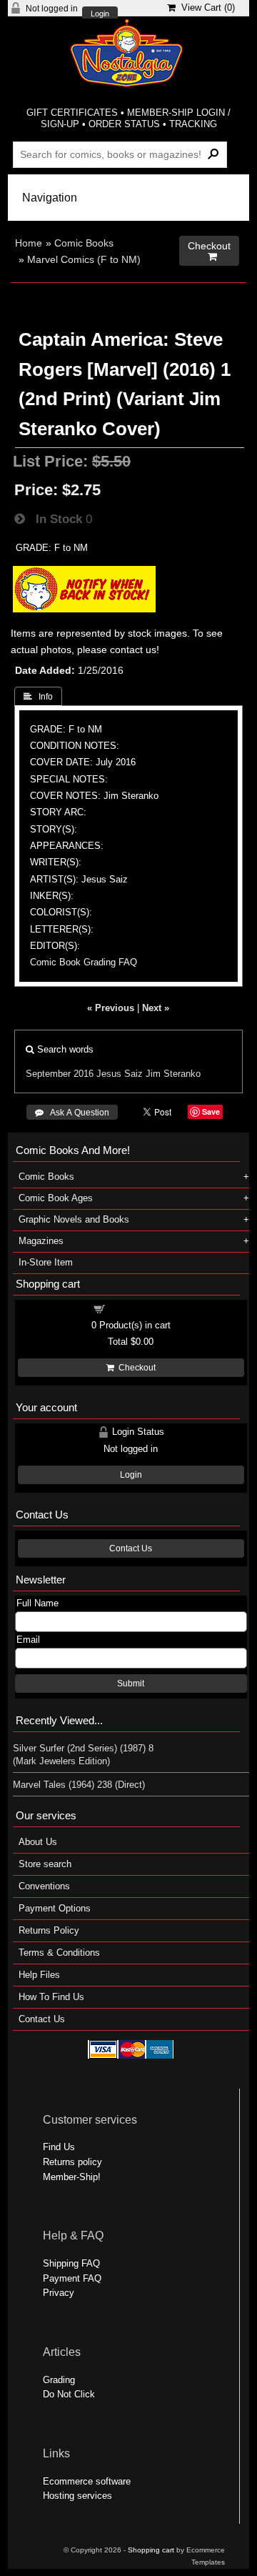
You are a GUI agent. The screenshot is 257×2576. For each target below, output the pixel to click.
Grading (59, 2380)
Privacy (59, 2293)
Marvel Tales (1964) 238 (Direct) (79, 1785)
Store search (45, 1864)
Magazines (41, 1241)
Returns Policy (49, 1930)
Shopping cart (139, 1308)
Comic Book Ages (56, 1198)
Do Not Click (69, 2394)
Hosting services (77, 2496)
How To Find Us (51, 1997)
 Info (38, 697)
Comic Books (84, 243)
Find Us (59, 2147)
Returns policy (72, 2162)
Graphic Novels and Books (74, 1219)
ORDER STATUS (124, 124)
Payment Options (55, 1908)
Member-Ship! (72, 2177)
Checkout (135, 1368)
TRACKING (193, 124)
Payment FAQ (72, 2278)
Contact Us (131, 1548)
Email (28, 1640)
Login (100, 14)
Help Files (39, 1975)
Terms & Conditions (59, 1953)
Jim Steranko (173, 1074)
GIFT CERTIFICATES (72, 113)
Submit (131, 1684)
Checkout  (209, 251)
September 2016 (60, 1074)
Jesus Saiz (120, 1074)
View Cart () (205, 8)
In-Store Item (46, 1262)
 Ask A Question (72, 1113)
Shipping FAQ (71, 2263)
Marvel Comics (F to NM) (84, 259)
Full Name (37, 1603)
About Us (38, 1842)
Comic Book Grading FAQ (84, 962)
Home (29, 243)
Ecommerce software (87, 2481)
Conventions (44, 1886)
